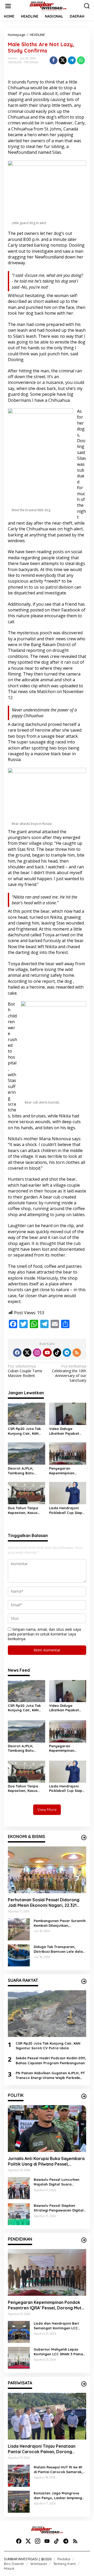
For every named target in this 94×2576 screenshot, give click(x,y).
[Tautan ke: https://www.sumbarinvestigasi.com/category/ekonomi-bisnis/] (84, 1838)
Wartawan (39, 2564)
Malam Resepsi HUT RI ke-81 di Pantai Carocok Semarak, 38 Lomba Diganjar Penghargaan (58, 2470)
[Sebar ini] (54, 60)
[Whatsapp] (81, 60)
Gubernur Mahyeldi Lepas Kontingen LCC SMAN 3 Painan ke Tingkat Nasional (59, 2352)
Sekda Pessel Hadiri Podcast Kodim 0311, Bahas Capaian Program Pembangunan (51, 2060)
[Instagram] (37, 1353)
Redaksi (64, 2559)
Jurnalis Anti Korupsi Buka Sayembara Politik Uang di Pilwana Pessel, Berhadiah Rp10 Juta (46, 2161)
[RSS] (77, 1353)
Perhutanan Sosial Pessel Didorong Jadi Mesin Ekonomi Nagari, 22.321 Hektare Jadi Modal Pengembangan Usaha (44, 1903)
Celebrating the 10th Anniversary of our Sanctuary (69, 1373)
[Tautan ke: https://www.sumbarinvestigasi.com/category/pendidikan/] (84, 2240)
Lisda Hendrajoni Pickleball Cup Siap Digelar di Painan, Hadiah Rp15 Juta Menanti (66, 1510)
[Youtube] (47, 1353)
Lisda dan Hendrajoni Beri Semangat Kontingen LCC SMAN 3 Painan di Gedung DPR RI (60, 2326)
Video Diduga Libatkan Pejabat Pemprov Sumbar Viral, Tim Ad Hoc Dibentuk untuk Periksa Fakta (64, 1431)
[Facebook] (17, 1353)
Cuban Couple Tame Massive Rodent (25, 1371)
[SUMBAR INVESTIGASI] (48, 6)
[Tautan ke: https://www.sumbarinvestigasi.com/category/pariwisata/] (84, 2384)
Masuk (9, 2568)
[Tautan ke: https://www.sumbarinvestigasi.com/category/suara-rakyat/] (84, 1981)
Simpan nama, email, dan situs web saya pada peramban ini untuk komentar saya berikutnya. (44, 1634)
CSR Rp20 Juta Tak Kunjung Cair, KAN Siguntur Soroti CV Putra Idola (24, 1431)
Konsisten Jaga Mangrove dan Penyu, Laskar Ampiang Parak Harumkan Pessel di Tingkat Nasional (58, 2496)
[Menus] (8, 6)
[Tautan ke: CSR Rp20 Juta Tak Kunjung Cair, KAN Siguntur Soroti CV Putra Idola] (47, 2014)
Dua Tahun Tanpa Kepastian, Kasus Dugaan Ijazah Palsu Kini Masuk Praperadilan (26, 1510)
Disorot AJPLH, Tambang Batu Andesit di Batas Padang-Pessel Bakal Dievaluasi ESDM (26, 1471)
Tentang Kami (64, 2564)
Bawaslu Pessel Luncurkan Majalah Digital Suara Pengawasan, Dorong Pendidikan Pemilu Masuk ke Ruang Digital (58, 2182)
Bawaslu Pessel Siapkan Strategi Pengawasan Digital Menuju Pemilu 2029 (59, 2208)
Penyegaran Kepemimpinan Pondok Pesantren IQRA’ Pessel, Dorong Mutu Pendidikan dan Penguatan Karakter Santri (67, 1471)
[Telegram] (67, 1353)
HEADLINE (15, 62)
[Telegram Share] (72, 60)
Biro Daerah (14, 2564)
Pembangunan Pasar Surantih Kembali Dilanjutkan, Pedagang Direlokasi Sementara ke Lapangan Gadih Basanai (60, 1923)
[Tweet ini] (63, 60)
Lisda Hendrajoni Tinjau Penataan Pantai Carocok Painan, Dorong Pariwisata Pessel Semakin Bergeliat (45, 2449)
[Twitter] (27, 1353)
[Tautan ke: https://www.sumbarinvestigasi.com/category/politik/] (84, 2096)
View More (47, 1810)
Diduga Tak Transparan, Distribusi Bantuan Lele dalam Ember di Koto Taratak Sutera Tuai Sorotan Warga (60, 1949)
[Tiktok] (57, 1353)
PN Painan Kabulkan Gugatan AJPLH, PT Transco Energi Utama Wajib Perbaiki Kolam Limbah (50, 2075)
